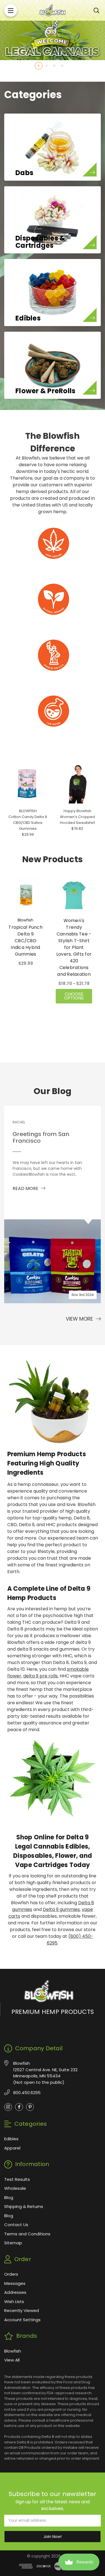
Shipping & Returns (24, 2206)
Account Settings (22, 2320)
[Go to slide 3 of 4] (54, 66)
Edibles (11, 2139)
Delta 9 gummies (61, 1909)
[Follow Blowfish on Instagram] (8, 2107)
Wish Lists (14, 2302)
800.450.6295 (27, 2093)
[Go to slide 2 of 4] (46, 66)
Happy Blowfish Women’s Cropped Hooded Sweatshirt (77, 817)
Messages (15, 2283)
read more (26, 1188)
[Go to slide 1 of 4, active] (39, 66)
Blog (9, 2197)
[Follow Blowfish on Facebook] (19, 2107)
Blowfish (13, 2351)
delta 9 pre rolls (40, 1676)
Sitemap (13, 2243)
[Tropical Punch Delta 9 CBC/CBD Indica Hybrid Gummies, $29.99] (25, 895)
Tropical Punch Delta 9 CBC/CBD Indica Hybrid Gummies (25, 941)
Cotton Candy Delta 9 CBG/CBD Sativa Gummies (28, 823)
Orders (11, 2274)
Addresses (15, 2292)
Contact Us (16, 2225)
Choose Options (74, 996)
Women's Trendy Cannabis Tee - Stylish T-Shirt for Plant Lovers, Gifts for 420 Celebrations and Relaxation (74, 947)
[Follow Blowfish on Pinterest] (30, 2107)
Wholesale (15, 2188)
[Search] (96, 10)
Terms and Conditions (27, 2234)
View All (12, 2360)
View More (80, 1319)
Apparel (12, 2148)
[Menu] (11, 10)
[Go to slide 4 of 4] (62, 66)
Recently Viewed (22, 2310)
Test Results (17, 2179)
